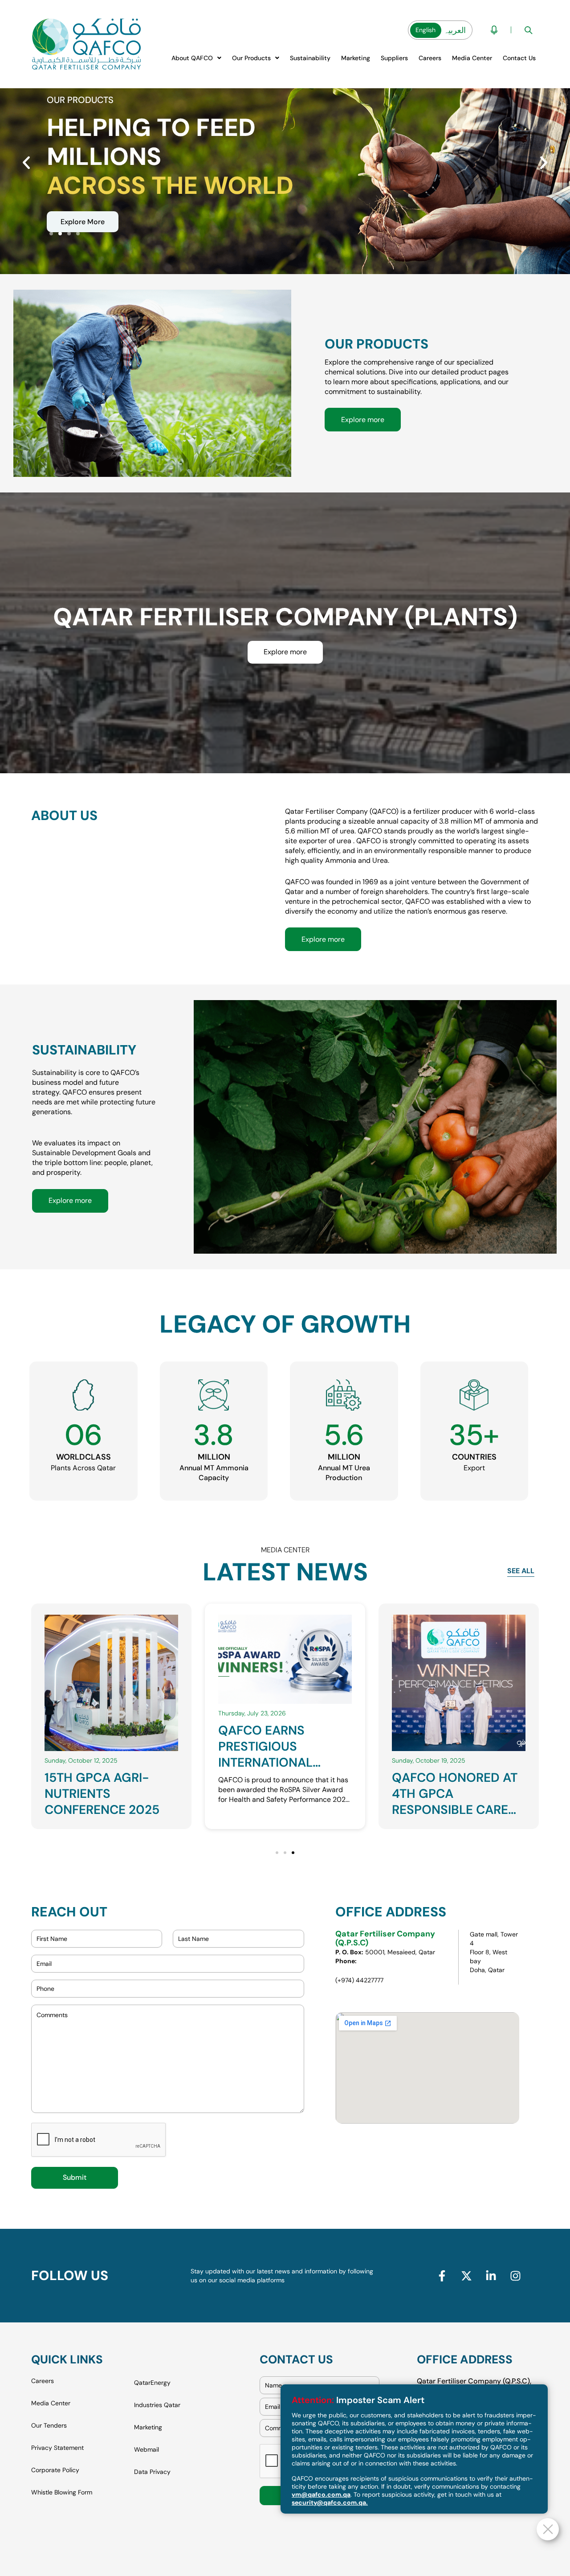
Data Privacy (152, 2472)
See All (521, 1571)
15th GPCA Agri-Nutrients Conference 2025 (449, 1794)
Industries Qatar (157, 2405)
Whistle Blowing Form (62, 2492)
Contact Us (519, 58)
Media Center (472, 58)
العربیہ (455, 30)
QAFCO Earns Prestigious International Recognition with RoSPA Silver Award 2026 (109, 1818)
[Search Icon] (528, 30)
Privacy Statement (57, 2448)
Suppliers (394, 58)
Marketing (356, 58)
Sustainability (310, 58)
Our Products (251, 58)
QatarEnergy (152, 2383)
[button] (196, 58)
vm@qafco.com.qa (321, 2494)
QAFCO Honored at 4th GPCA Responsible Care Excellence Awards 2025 (284, 1762)
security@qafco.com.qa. (330, 2502)
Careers (430, 58)
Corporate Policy (55, 2470)
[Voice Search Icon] (494, 30)
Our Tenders (49, 2425)
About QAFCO (192, 58)
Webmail (147, 2449)
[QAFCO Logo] (87, 44)
